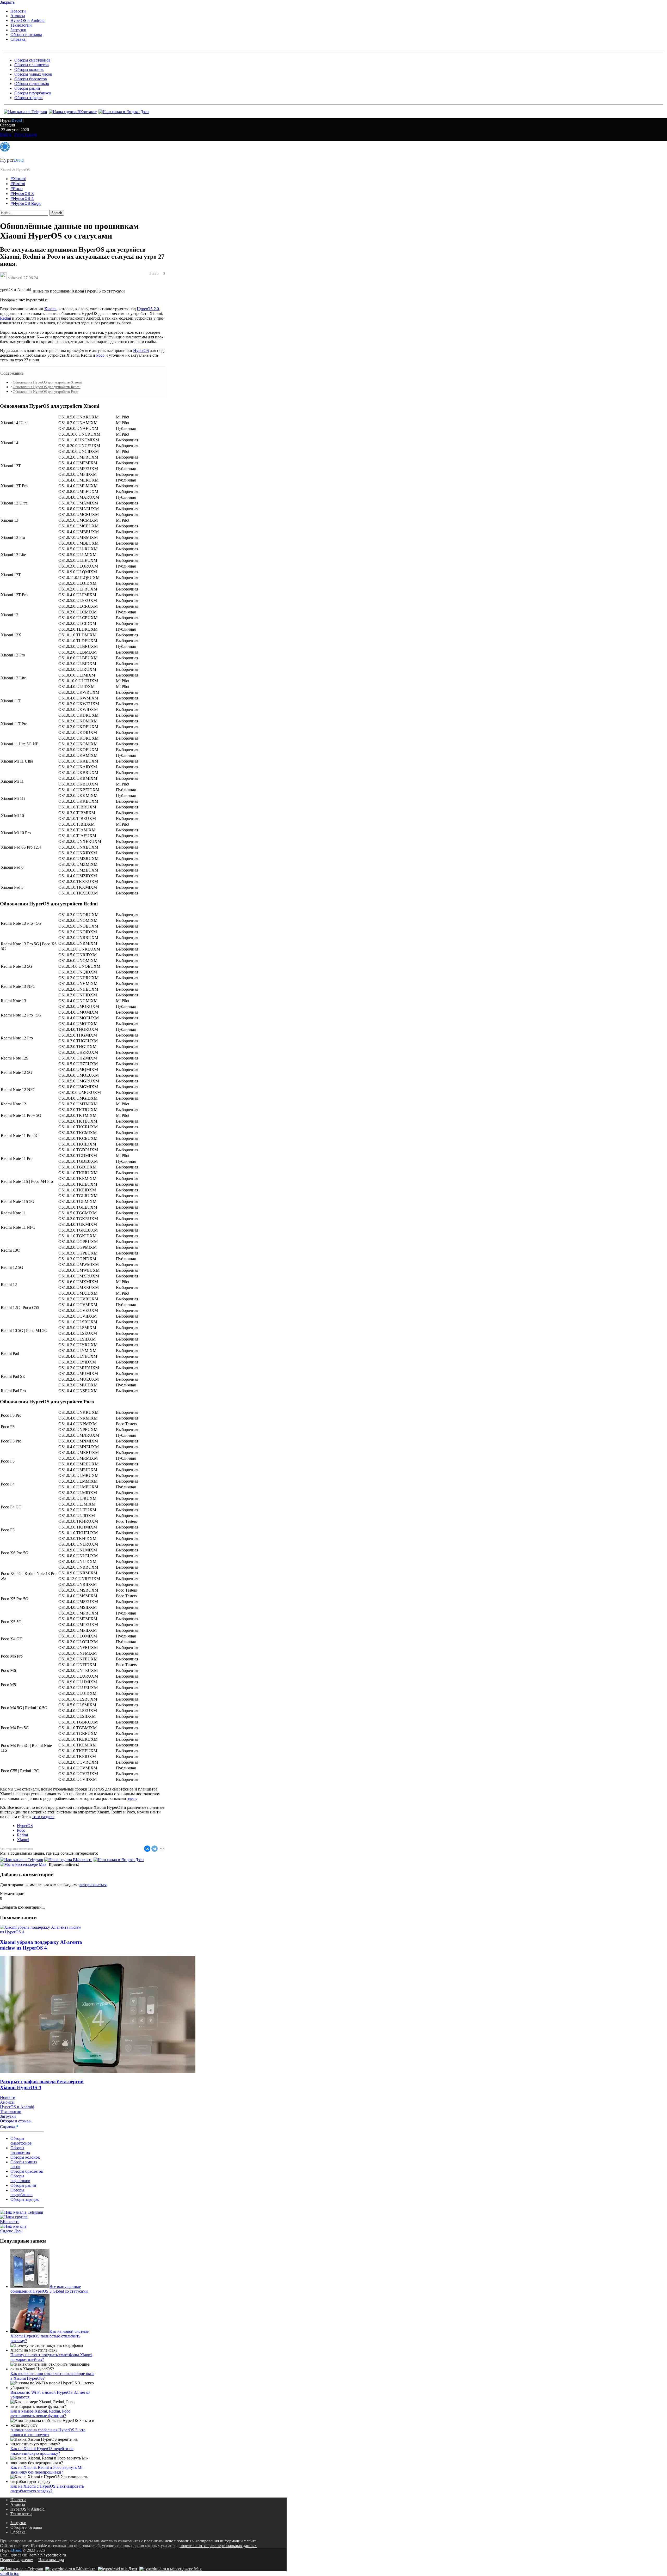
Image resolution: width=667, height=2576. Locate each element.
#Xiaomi (18, 179)
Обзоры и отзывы (26, 35)
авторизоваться (93, 1885)
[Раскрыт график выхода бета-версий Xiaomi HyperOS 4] (98, 2072)
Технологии (21, 25)
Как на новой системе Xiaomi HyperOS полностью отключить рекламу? (50, 2336)
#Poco (17, 189)
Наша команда (51, 2560)
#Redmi (18, 184)
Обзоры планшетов (32, 65)
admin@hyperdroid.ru (48, 2555)
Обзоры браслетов (31, 79)
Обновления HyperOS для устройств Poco (45, 392)
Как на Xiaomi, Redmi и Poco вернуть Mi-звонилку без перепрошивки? (47, 2470)
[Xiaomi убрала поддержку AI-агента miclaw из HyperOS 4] (42, 1932)
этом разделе (43, 1817)
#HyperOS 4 (22, 199)
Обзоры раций (27, 88)
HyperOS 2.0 (148, 309)
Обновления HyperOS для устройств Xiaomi (47, 382)
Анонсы (18, 16)
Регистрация (26, 134)
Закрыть (7, 2)
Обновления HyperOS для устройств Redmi (47, 387)
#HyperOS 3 (22, 194)
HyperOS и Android (27, 20)
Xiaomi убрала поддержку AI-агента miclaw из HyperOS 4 (41, 1945)
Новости (18, 11)
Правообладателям (17, 2560)
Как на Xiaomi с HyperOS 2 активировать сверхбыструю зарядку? (47, 2489)
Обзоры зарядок (29, 98)
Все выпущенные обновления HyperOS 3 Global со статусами (49, 2289)
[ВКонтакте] (147, 1849)
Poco (100, 355)
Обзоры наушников (32, 84)
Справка (18, 39)
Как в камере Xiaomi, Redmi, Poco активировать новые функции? (40, 2413)
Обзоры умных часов (33, 74)
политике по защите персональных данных (218, 2546)
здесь (132, 1798)
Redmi (5, 318)
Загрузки (18, 30)
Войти (6, 134)
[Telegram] (155, 1849)
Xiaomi (50, 309)
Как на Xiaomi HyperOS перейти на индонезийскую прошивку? (42, 2451)
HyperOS (141, 351)
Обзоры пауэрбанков (33, 93)
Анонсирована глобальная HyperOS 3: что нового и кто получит (48, 2432)
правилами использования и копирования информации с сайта (200, 2541)
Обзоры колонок (29, 69)
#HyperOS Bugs (26, 203)
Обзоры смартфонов (32, 60)
